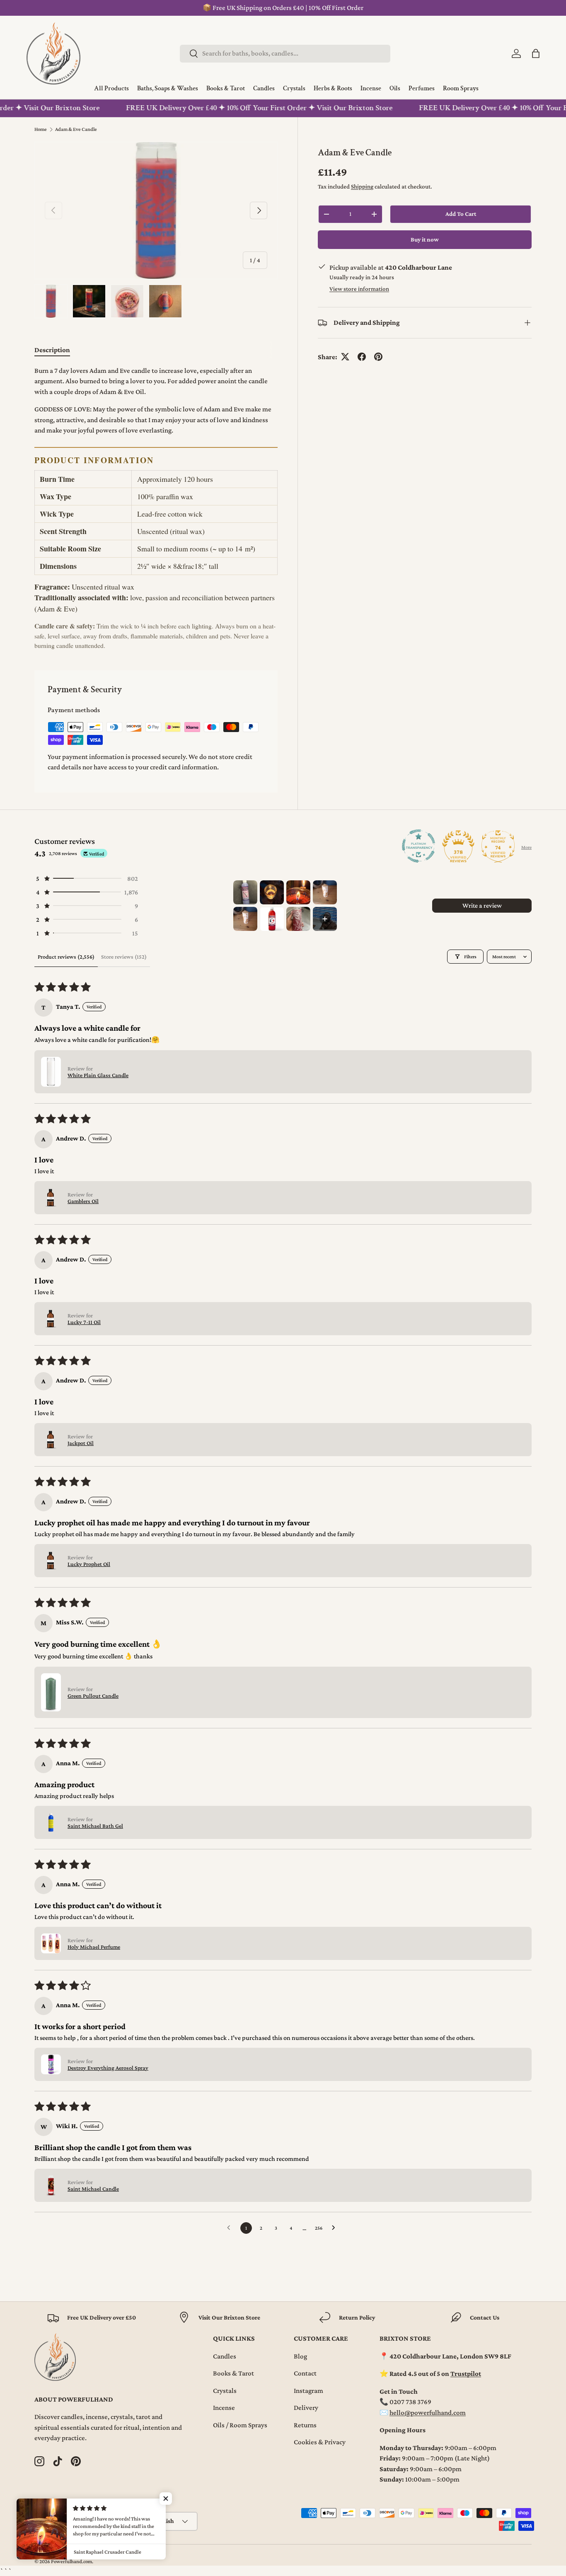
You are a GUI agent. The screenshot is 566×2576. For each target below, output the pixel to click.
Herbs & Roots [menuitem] (333, 89)
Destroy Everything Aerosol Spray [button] (108, 2068)
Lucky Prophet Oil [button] (89, 1564)
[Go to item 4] (325, 892)
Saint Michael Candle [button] (93, 2189)
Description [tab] (52, 350)
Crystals (225, 2391)
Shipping (362, 186)
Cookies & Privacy (320, 2442)
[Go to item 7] (298, 919)
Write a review (482, 905)
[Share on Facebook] (362, 357)
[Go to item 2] (272, 892)
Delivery (306, 2408)
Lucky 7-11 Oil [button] (84, 1322)
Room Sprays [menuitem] (461, 89)
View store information (359, 288)
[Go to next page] (336, 2228)
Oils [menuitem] (395, 89)
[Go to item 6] (272, 919)
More (526, 847)
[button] (536, 53)
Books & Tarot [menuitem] (226, 89)
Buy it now (425, 239)
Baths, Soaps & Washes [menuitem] (168, 89)
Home (41, 129)
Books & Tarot (233, 2373)
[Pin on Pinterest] (378, 357)
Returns (305, 2425)
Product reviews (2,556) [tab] (66, 957)
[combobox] (285, 53)
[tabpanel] (156, 508)
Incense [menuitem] (371, 89)
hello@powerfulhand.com (428, 2413)
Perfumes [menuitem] (422, 89)
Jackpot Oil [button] (81, 1443)
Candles (225, 2356)
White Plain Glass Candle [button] (98, 1075)
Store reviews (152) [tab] (124, 957)
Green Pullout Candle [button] (93, 1696)
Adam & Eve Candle (76, 129)
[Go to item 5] (245, 919)
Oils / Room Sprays (240, 2425)
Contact (305, 2373)
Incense (224, 2408)
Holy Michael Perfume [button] (94, 1947)
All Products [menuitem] (111, 89)
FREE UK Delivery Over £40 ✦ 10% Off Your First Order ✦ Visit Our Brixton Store (238, 108)
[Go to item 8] (325, 919)
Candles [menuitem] (264, 89)
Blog (300, 2356)
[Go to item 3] (298, 892)
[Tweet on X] (345, 357)
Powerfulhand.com (71, 2562)
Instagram (308, 2391)
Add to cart (461, 214)
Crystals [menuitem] (294, 89)
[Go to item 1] (245, 892)
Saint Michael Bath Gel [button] (95, 1826)
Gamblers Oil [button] (83, 1201)
